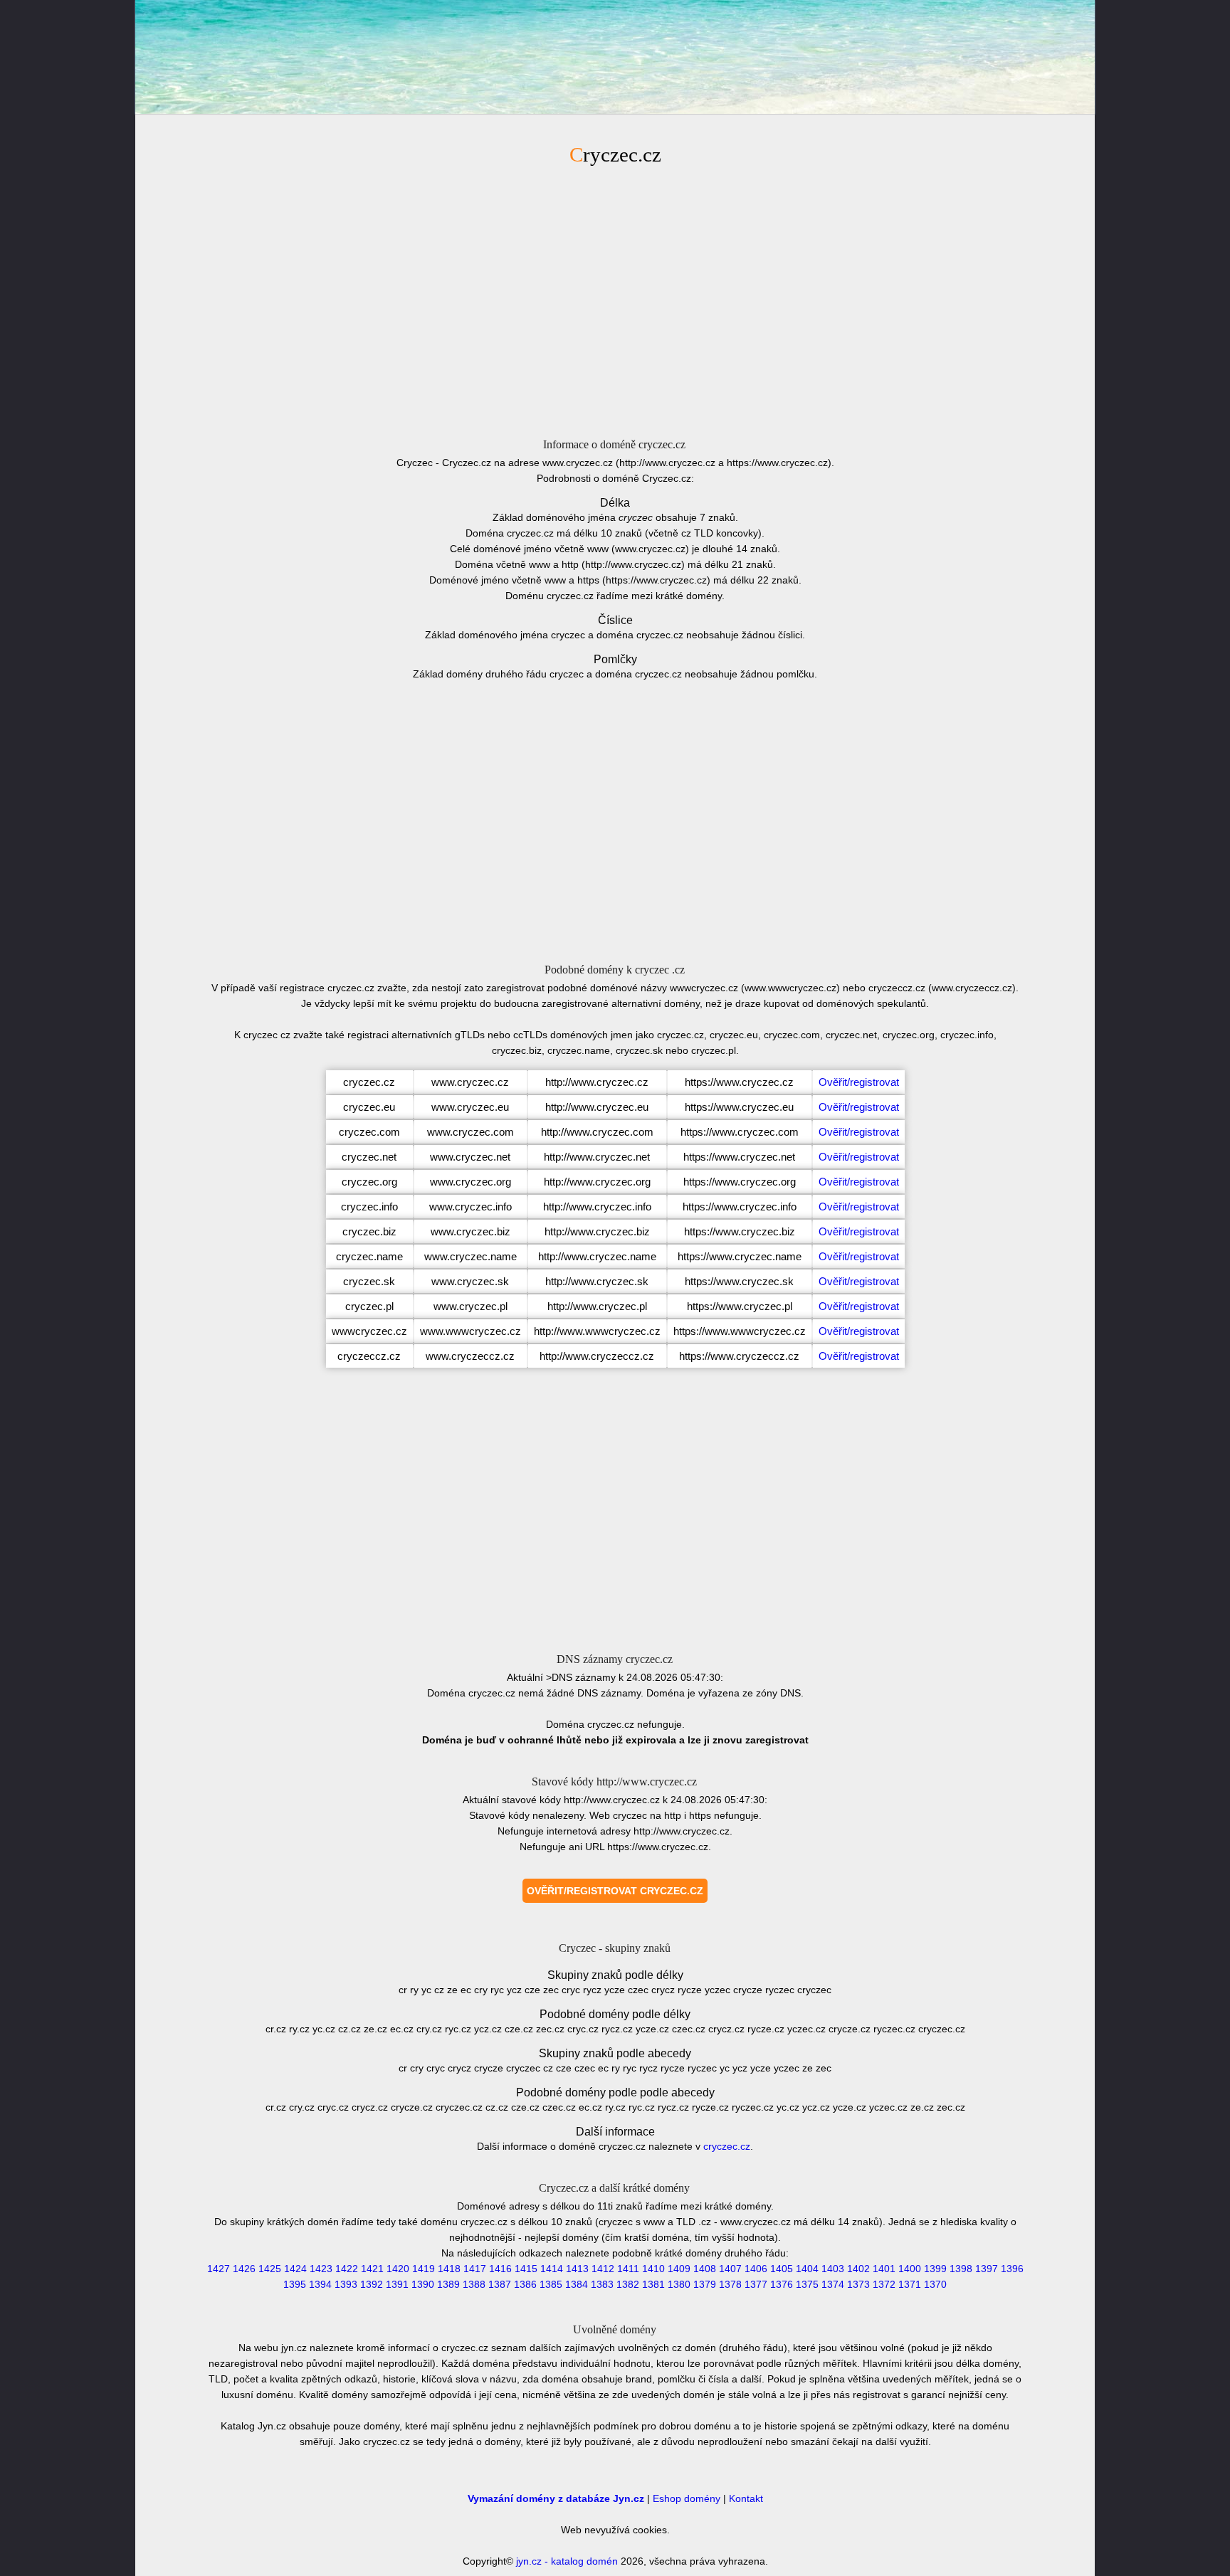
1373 (858, 2284)
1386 (525, 2284)
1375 (807, 2284)
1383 (602, 2284)
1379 (705, 2284)
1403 (833, 2269)
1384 (577, 2284)
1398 (961, 2269)
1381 (653, 2284)
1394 (320, 2284)
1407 (730, 2269)
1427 (219, 2269)
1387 (500, 2284)
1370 (935, 2284)
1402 (858, 2269)
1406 (756, 2269)
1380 (679, 2284)
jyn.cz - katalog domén (567, 2561)
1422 (347, 2269)
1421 (372, 2269)
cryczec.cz (727, 2146)
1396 (1012, 2269)
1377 (756, 2284)
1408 (705, 2269)
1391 (397, 2284)
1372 (884, 2284)
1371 (910, 2284)
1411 (628, 2269)
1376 (782, 2284)
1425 (270, 2269)
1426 (244, 2269)
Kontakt (746, 2498)
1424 (295, 2269)
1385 (551, 2284)
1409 (679, 2269)
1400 (910, 2269)
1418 (449, 2269)
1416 (500, 2269)
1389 (448, 2284)
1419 (424, 2269)
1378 (730, 2284)
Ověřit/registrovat (859, 1082)
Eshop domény (687, 2498)
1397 (987, 2269)
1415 (526, 2269)
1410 (653, 2269)
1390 (423, 2284)
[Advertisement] (615, 300)
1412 (603, 2269)
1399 (935, 2269)
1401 (884, 2269)
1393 (346, 2284)
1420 (398, 2269)
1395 (295, 2284)
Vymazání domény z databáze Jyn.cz (556, 2498)
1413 (577, 2269)
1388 (474, 2284)
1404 (807, 2269)
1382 (628, 2284)
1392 (372, 2284)
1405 (782, 2269)
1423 (321, 2269)
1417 (475, 2269)
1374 (833, 2284)
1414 (552, 2269)
